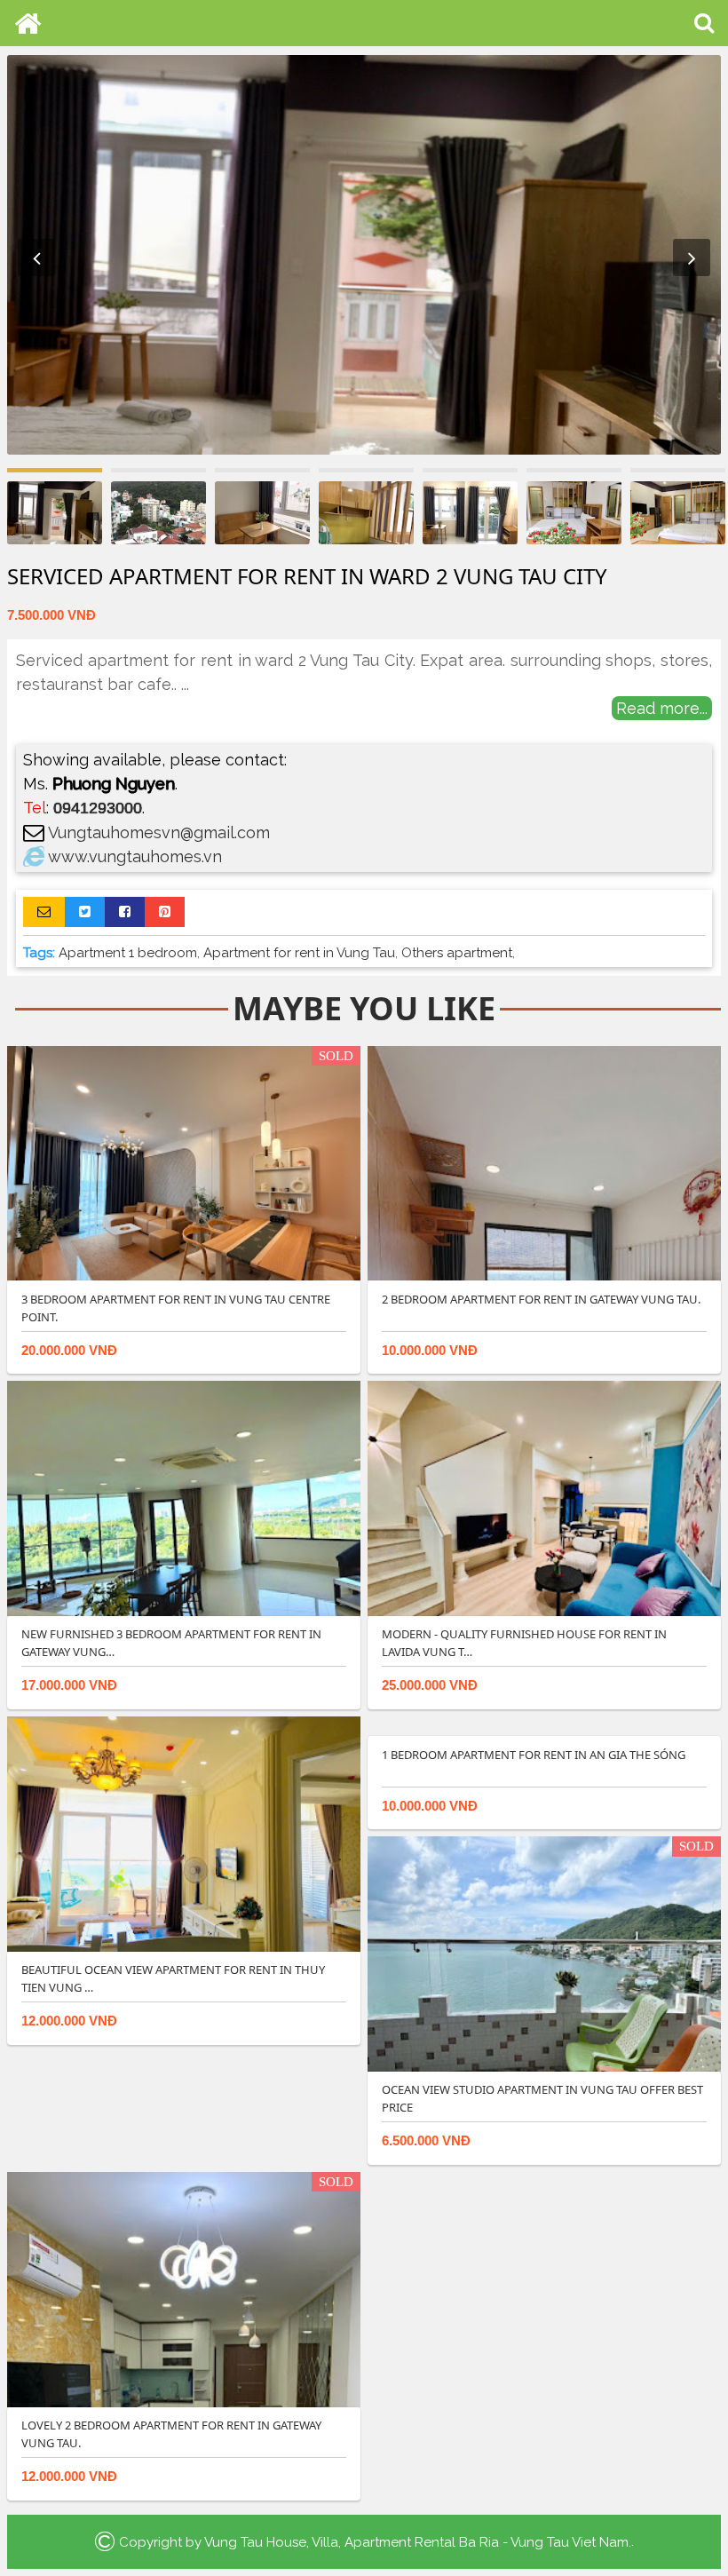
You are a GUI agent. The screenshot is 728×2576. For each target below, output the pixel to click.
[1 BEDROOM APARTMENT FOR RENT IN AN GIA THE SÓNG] (544, 1726)
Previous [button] (36, 258)
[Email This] (44, 912)
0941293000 (98, 808)
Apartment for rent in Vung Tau (299, 953)
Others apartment (457, 953)
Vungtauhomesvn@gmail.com (159, 832)
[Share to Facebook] (125, 912)
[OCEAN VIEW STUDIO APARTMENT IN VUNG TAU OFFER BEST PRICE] (544, 1954)
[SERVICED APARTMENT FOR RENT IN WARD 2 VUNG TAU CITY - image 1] (364, 255)
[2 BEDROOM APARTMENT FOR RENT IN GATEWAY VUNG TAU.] (544, 1162)
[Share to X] (85, 912)
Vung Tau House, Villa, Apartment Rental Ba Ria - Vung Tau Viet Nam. (418, 2541)
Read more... (662, 708)
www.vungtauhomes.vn (135, 856)
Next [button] (692, 258)
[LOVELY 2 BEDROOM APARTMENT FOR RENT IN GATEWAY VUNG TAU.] (184, 2288)
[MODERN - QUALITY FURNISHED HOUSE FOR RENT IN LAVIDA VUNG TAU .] (544, 1498)
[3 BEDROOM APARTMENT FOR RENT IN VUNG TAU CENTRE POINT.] (184, 1162)
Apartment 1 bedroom (128, 953)
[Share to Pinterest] (165, 912)
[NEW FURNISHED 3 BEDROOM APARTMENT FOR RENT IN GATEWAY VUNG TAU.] (184, 1498)
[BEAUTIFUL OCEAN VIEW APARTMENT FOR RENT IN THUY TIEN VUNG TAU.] (184, 1833)
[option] (364, 255)
